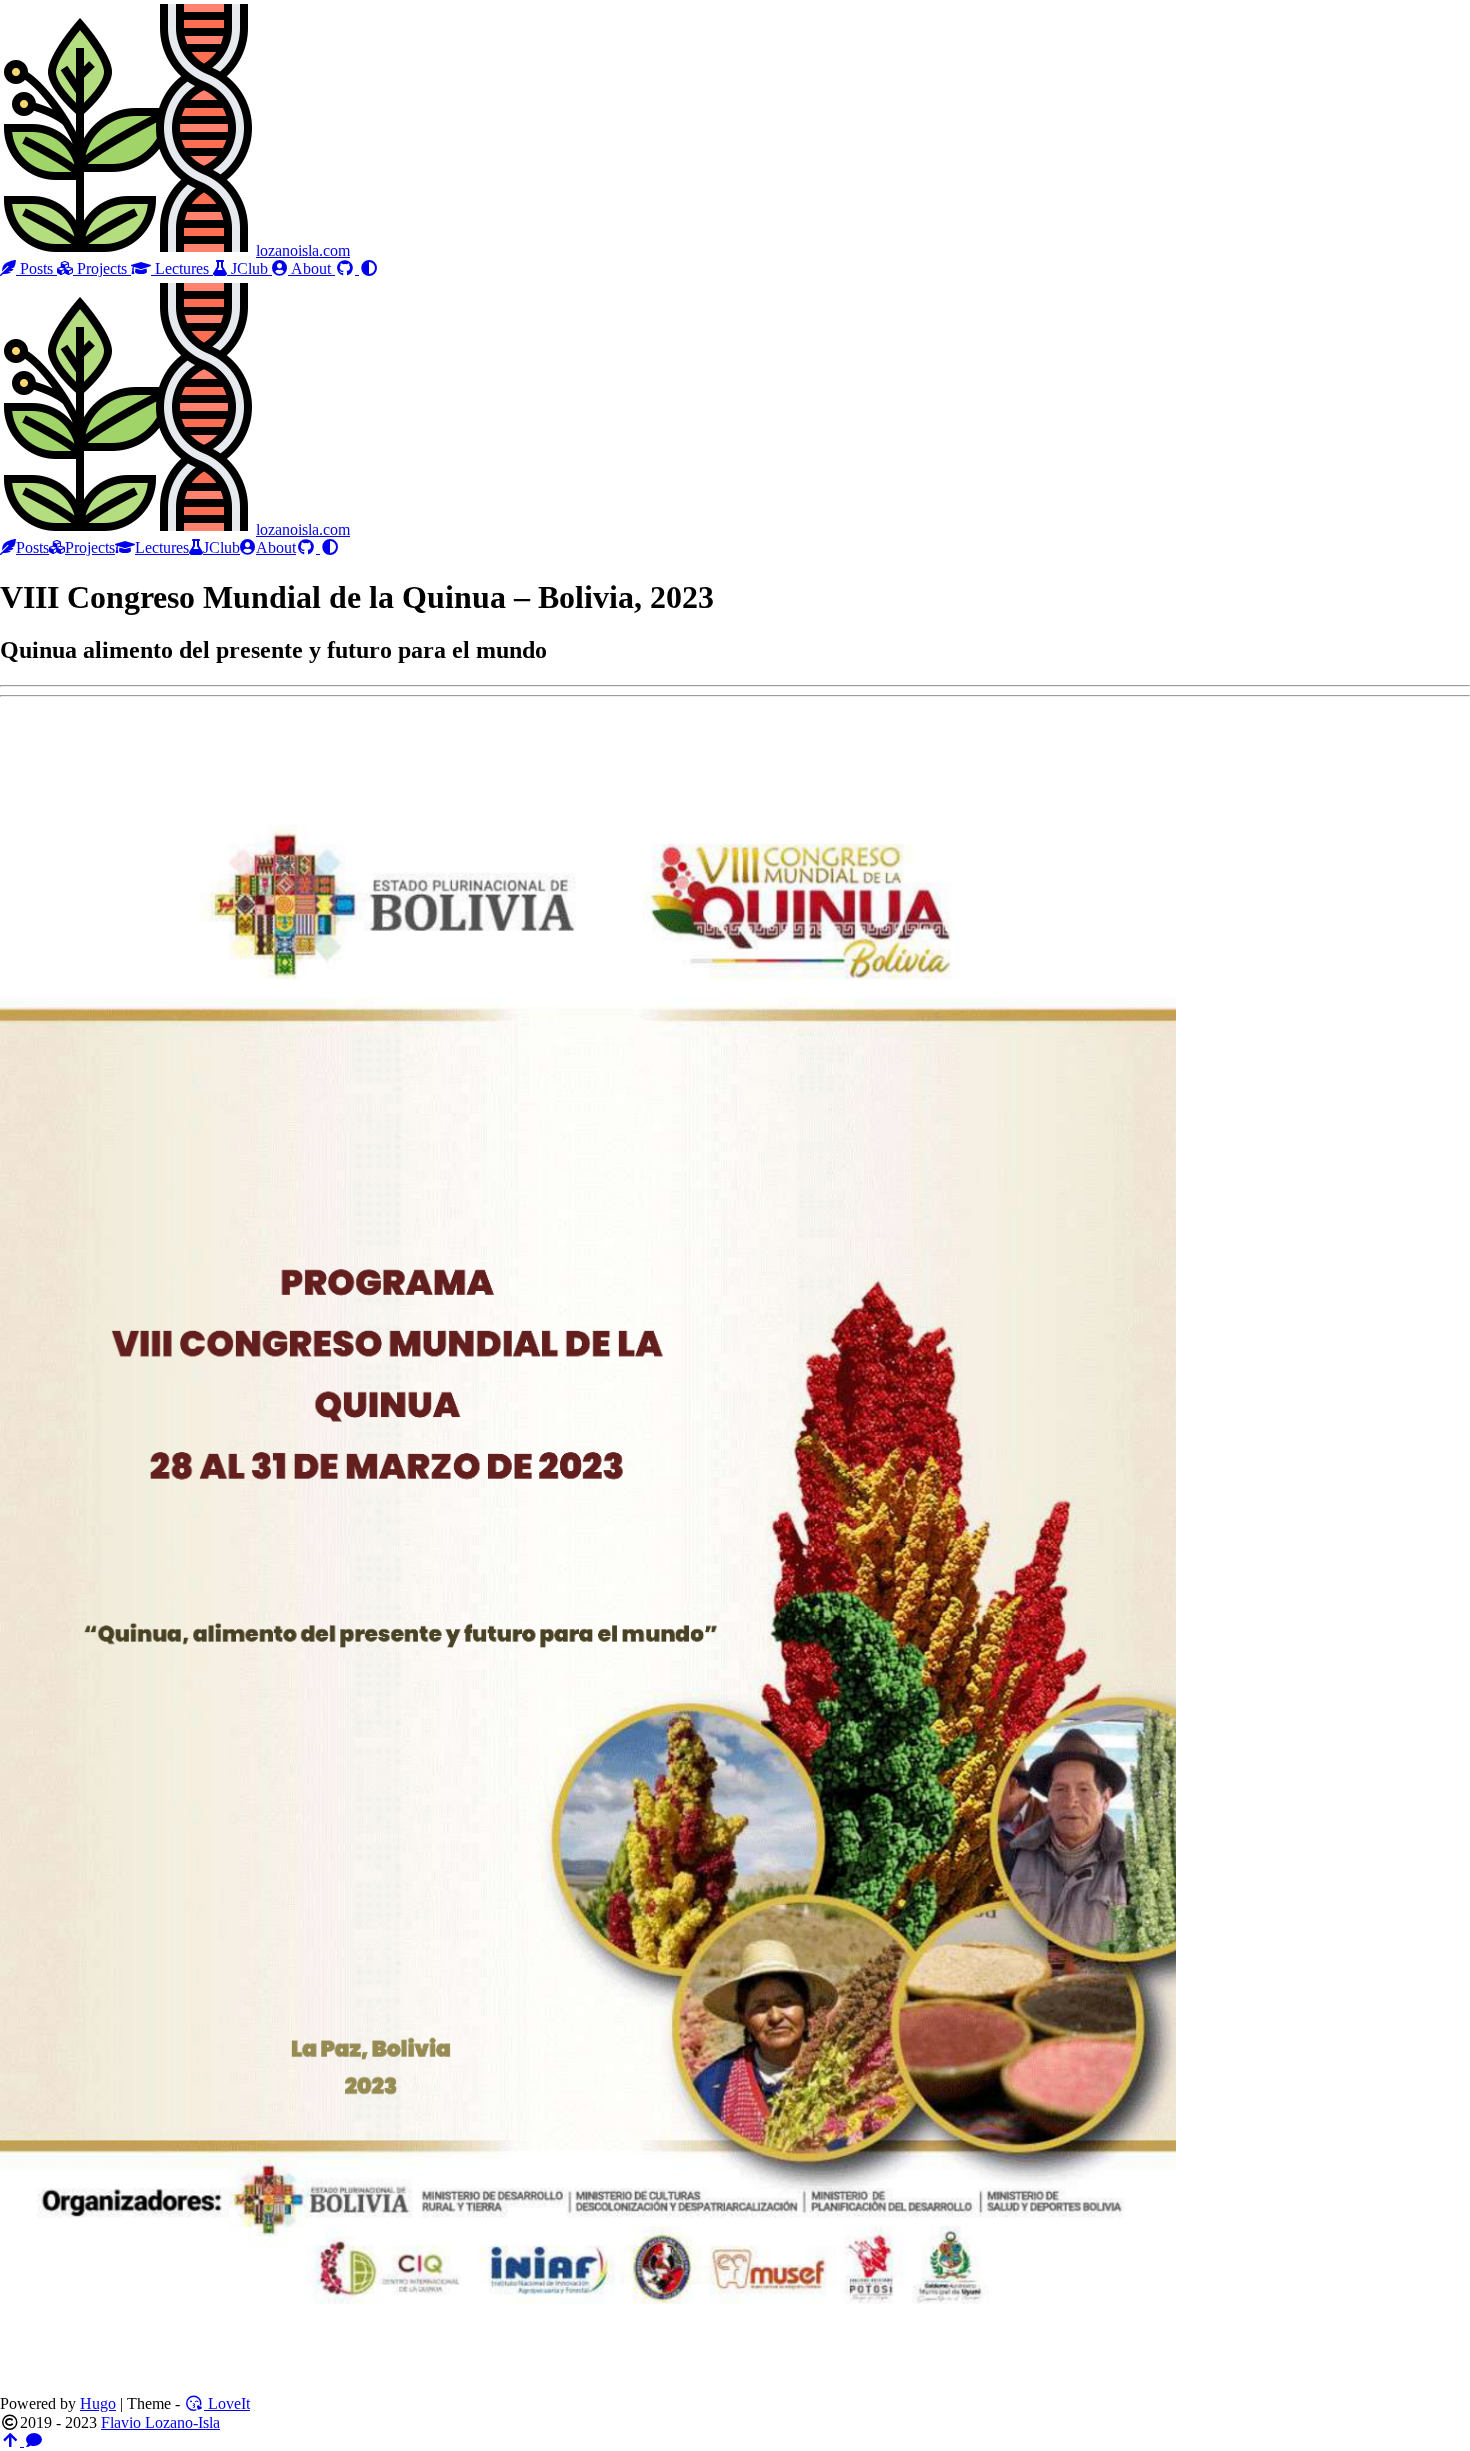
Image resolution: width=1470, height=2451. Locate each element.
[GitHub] (347, 268)
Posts (36, 268)
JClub (249, 268)
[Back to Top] (12, 2440)
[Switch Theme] (369, 268)
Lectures (182, 268)
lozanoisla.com (303, 250)
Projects (102, 268)
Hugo (98, 2403)
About (311, 268)
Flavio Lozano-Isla (160, 2422)
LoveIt (227, 2403)
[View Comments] (34, 2440)
